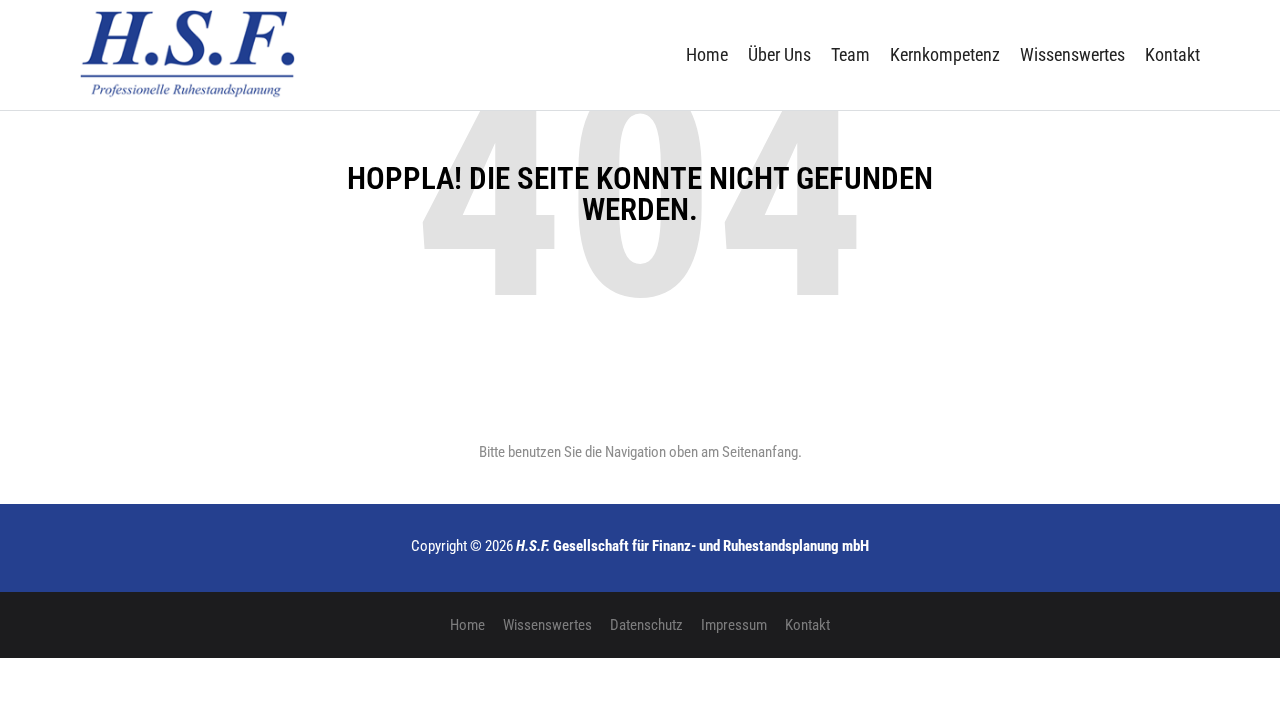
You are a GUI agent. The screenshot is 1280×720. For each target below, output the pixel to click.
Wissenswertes (1072, 54)
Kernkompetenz (945, 54)
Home (707, 54)
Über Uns (779, 54)
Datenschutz (646, 625)
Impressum (734, 625)
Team (850, 54)
